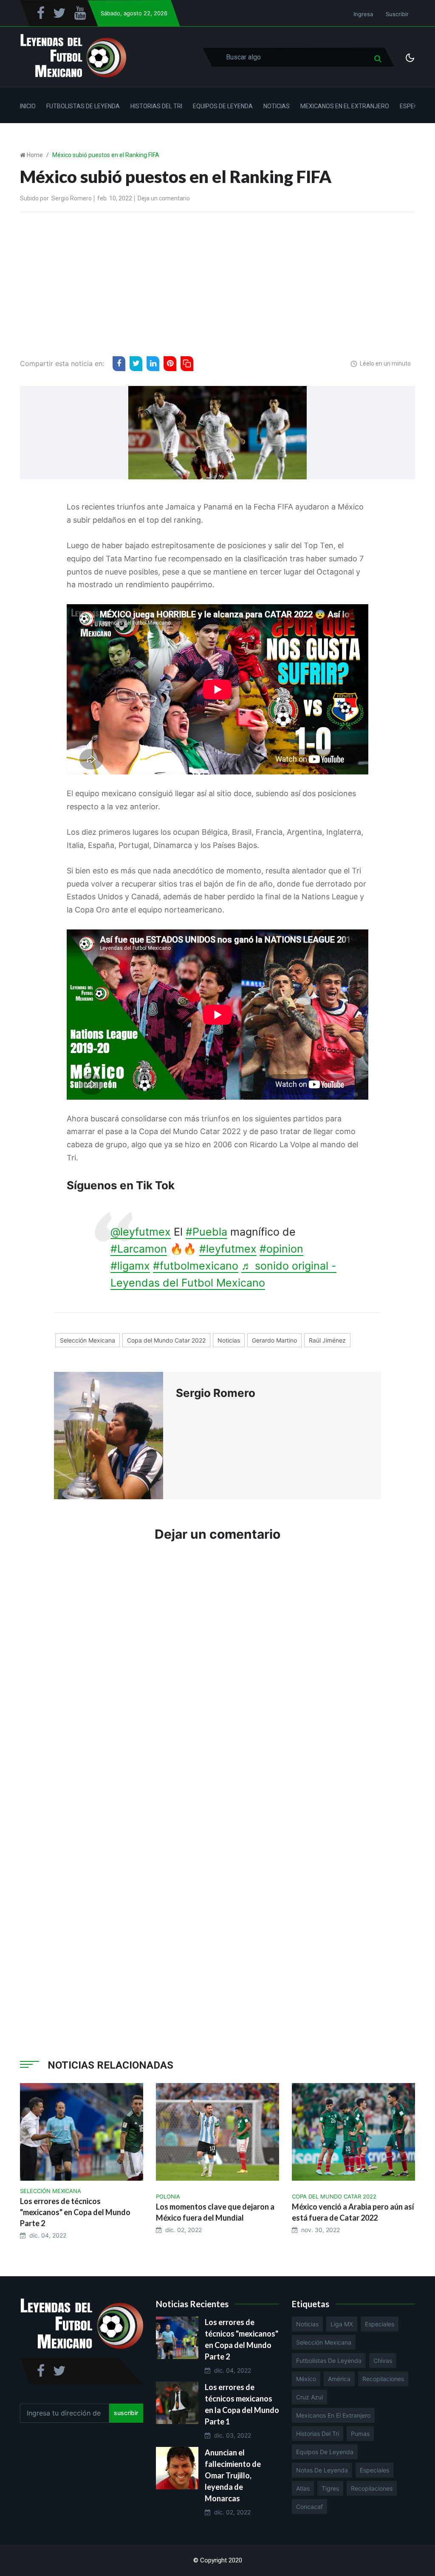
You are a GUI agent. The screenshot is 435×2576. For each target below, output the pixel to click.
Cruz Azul (309, 2397)
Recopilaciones (383, 2379)
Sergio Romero (72, 198)
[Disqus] (217, 1677)
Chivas (383, 2361)
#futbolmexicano (196, 1266)
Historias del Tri (156, 106)
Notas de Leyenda (322, 2470)
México (306, 2379)
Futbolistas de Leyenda (83, 106)
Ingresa (363, 14)
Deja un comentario (164, 198)
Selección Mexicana (88, 1340)
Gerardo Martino (274, 1340)
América (339, 2379)
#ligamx (130, 1266)
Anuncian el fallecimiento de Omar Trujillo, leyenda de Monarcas (233, 2475)
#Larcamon (139, 1249)
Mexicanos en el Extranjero (345, 106)
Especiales (380, 2324)
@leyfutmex (141, 1232)
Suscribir (397, 14)
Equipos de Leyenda (223, 106)
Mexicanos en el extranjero (333, 2415)
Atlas (303, 2488)
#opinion (281, 1249)
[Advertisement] (217, 282)
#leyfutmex (228, 1249)
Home (35, 155)
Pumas (360, 2434)
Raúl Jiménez (327, 1340)
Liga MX (342, 2324)
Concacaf (309, 2507)
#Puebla (206, 1232)
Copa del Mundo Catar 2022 (166, 1340)
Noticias (277, 106)
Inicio (28, 106)
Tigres (330, 2488)
